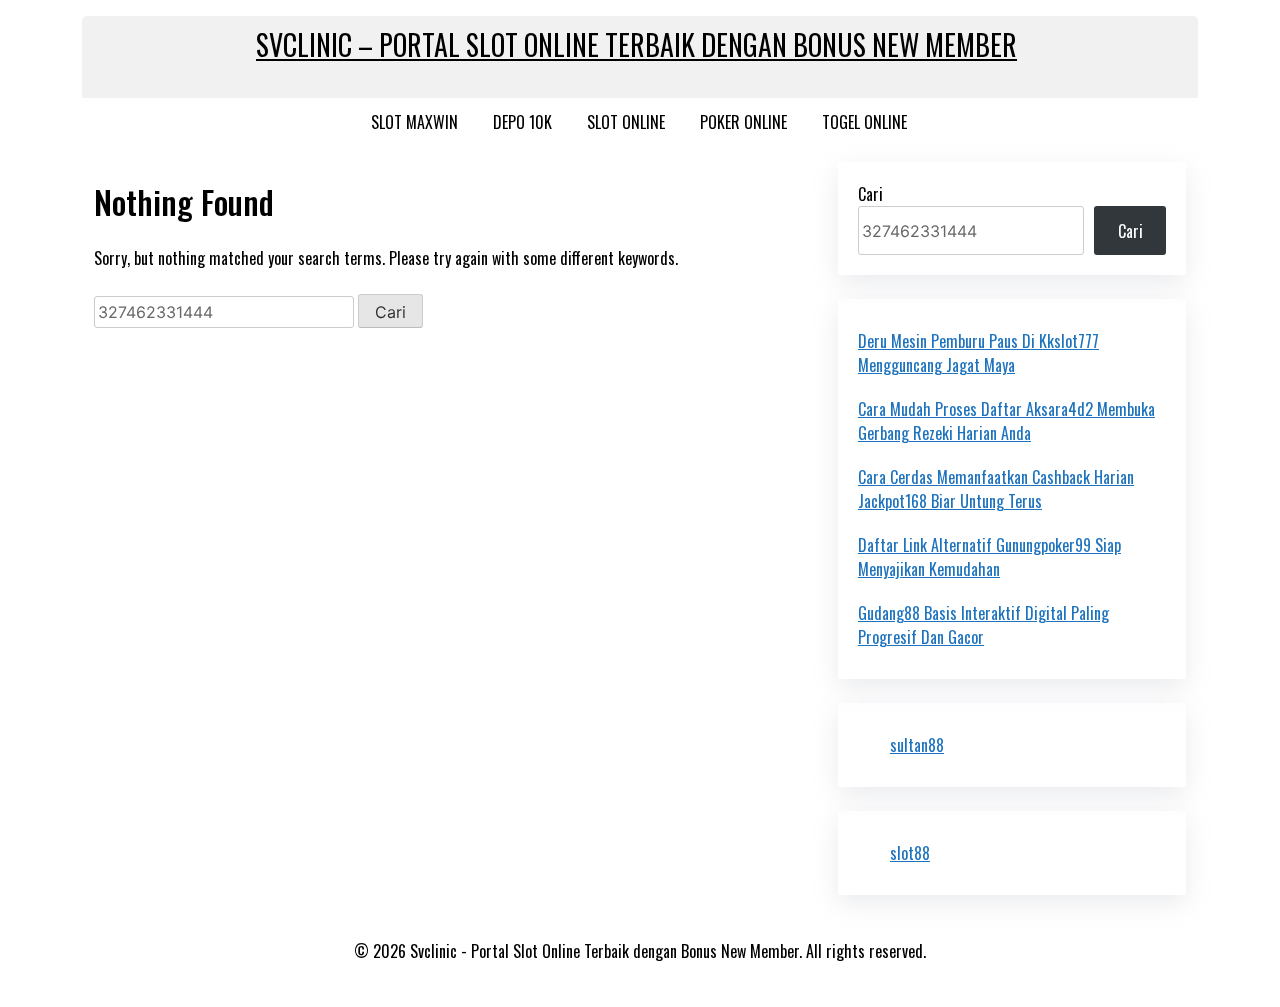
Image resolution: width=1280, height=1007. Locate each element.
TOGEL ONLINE (864, 122)
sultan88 (917, 745)
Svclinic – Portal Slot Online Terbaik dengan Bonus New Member (636, 44)
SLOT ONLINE (626, 122)
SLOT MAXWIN (414, 122)
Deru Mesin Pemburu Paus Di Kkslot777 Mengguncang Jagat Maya (978, 353)
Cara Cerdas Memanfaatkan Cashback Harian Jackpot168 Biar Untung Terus (996, 489)
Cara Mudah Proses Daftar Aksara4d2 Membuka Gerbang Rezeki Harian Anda (1006, 421)
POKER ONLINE (743, 122)
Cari (870, 194)
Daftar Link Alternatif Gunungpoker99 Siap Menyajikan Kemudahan (989, 557)
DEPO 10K (522, 122)
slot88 (910, 853)
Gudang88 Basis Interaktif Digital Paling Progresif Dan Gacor (983, 625)
